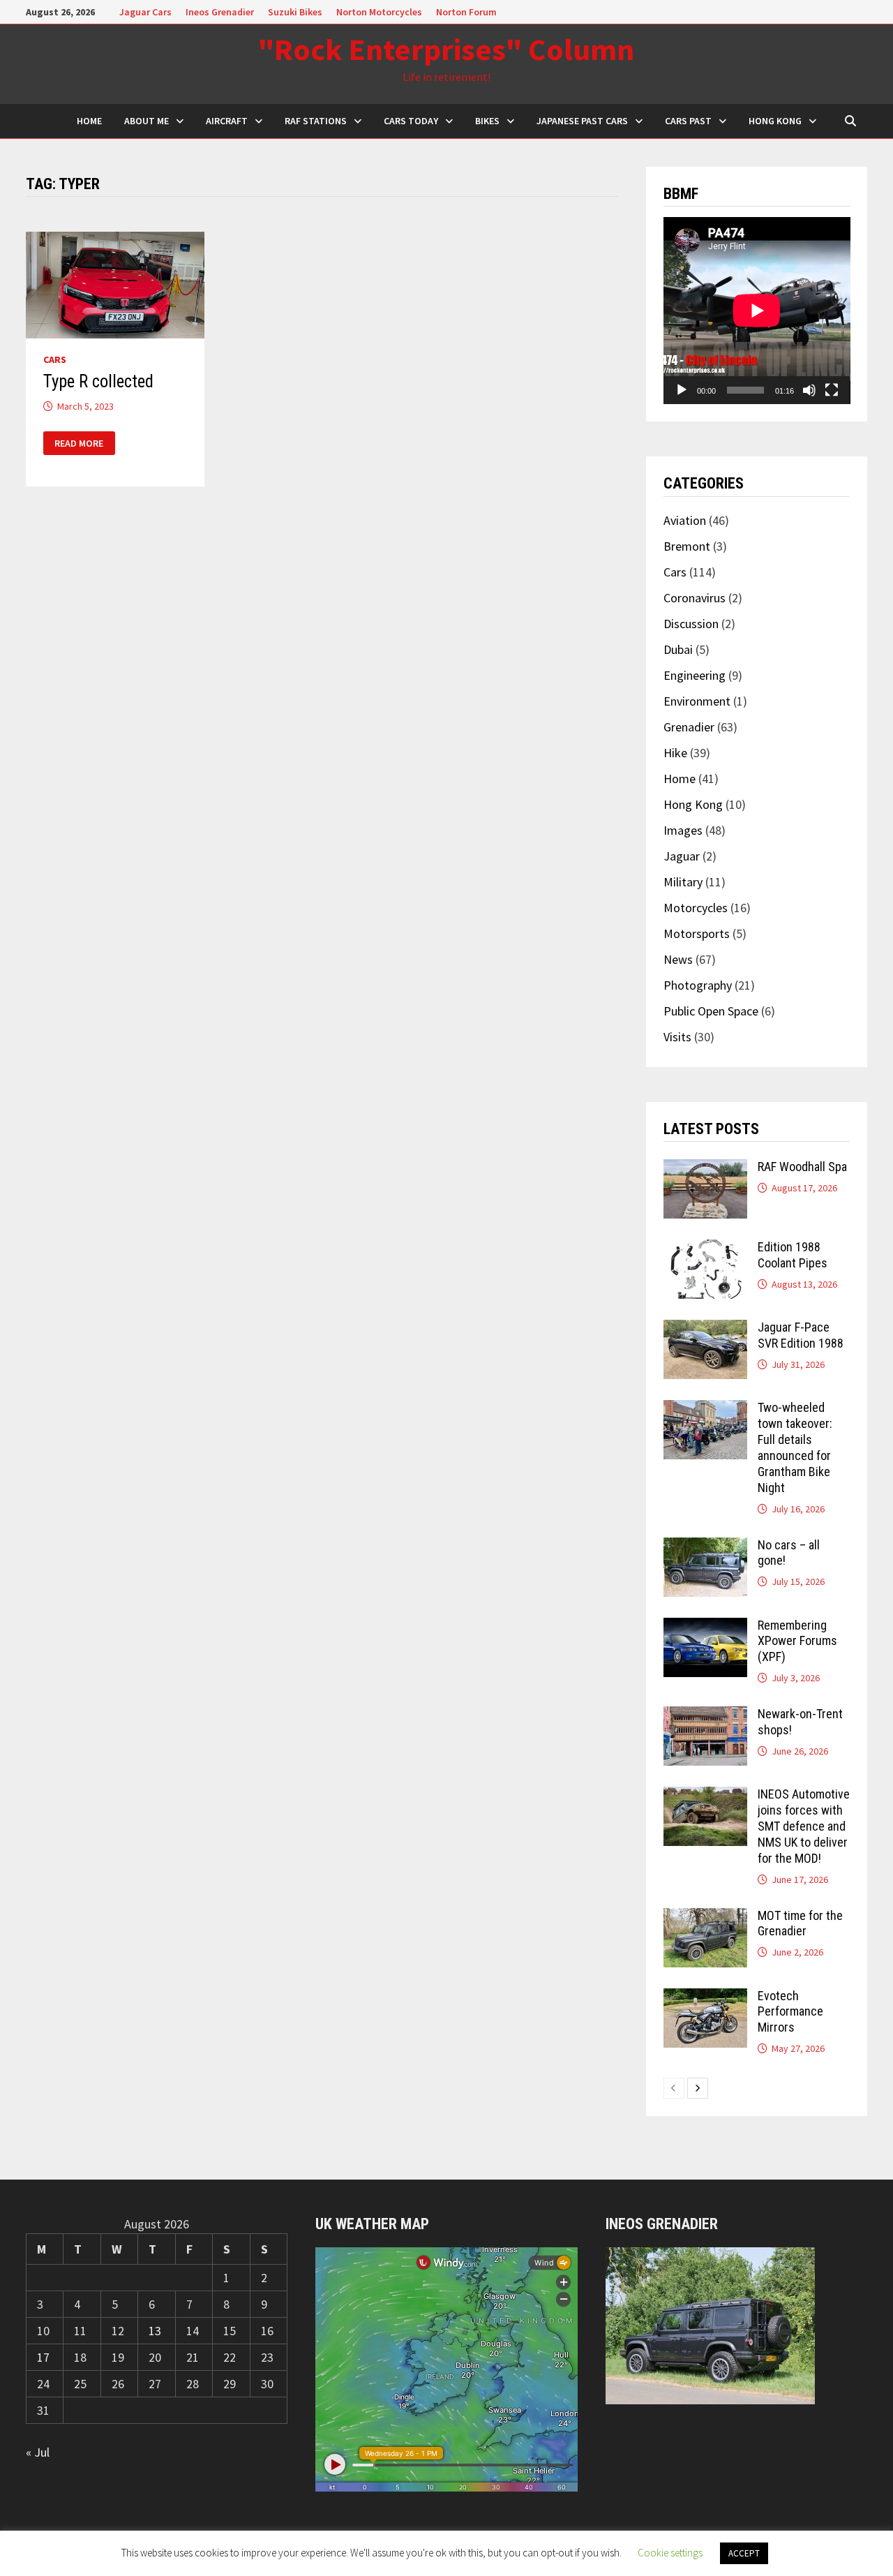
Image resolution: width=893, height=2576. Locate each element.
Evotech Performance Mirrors (790, 2012)
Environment (697, 701)
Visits (677, 1037)
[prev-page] (674, 2088)
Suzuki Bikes (295, 12)
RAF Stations (316, 121)
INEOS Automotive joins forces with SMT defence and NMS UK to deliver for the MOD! (804, 1826)
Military (683, 882)
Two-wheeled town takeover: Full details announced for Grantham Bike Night (795, 1447)
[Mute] (809, 390)
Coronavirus (695, 598)
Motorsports (697, 933)
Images (683, 830)
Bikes (487, 121)
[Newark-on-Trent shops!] (705, 1716)
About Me (147, 121)
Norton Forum (466, 12)
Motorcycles (696, 908)
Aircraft (227, 121)
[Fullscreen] (832, 390)
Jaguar (682, 856)
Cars (55, 359)
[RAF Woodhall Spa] (705, 1169)
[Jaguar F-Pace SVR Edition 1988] (705, 1329)
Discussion (691, 624)
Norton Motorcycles (379, 12)
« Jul (38, 2452)
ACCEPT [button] (744, 2553)
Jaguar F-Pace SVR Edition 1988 (801, 1335)
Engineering (695, 675)
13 (155, 2331)
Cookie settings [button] (670, 2553)
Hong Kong (775, 121)
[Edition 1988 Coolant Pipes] (705, 1249)
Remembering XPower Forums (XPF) (797, 1641)
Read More (79, 444)
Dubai (678, 649)
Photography (698, 985)
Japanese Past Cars (582, 121)
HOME (89, 121)
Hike (675, 753)
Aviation (685, 520)
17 (43, 2357)
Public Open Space (711, 1011)
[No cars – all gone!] (705, 1547)
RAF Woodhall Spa (802, 1167)
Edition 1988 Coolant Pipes (793, 1255)
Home (680, 779)
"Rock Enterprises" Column (446, 49)
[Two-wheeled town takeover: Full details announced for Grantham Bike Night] (705, 1409)
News (678, 959)
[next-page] (698, 2088)
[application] (757, 311)
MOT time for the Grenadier (800, 1923)
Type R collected (98, 381)
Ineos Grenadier (220, 12)
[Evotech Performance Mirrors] (705, 1998)
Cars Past (688, 121)
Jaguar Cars (145, 12)
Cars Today (411, 121)
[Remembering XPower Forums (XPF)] (705, 1627)
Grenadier (689, 727)
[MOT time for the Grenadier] (705, 1918)
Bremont (687, 546)
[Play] (682, 390)
